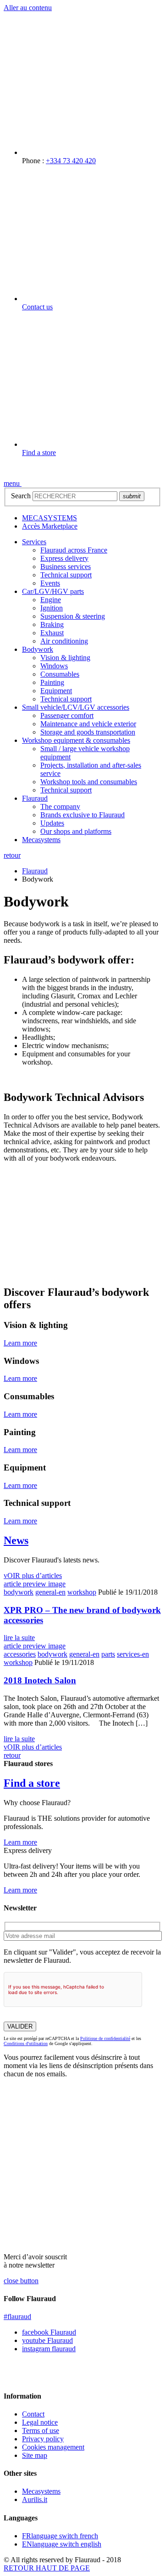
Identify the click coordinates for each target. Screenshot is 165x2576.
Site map (35, 2455)
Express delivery (64, 558)
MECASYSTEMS (49, 518)
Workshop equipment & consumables (76, 740)
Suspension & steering (73, 616)
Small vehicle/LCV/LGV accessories (76, 707)
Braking (52, 624)
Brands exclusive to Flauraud (82, 815)
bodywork (19, 1592)
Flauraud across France (74, 550)
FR (60, 2536)
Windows (54, 666)
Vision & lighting (65, 658)
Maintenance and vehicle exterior (88, 724)
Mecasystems (41, 840)
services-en (133, 1654)
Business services (66, 567)
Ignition (52, 608)
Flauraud (35, 798)
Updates (52, 823)
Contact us (37, 307)
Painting (52, 682)
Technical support (66, 575)
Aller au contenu (28, 8)
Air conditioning (64, 641)
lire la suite (19, 1638)
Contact (33, 2414)
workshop (82, 1592)
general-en (50, 1592)
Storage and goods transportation (88, 732)
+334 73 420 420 (71, 161)
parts (108, 1654)
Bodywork (38, 649)
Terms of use (41, 2431)
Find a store (39, 453)
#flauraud (17, 2317)
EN (62, 2544)
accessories (20, 1654)
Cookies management (53, 2447)
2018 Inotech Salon (40, 1680)
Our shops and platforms (76, 831)
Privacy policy (43, 2439)
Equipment (56, 691)
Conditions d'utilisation (26, 2043)
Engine (51, 600)
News (16, 1540)
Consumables (60, 674)
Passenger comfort (67, 715)
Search (21, 496)
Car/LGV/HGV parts (53, 591)
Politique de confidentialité (105, 2038)
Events (50, 583)
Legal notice (40, 2422)
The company (60, 806)
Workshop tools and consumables (89, 782)
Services (34, 542)
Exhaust (52, 633)
